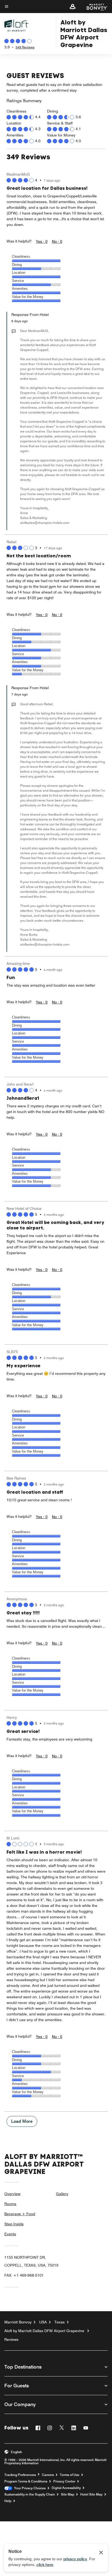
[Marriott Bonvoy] (94, 7)
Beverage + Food (20, 2214)
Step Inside (14, 2224)
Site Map (68, 2494)
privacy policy (75, 2559)
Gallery (62, 2194)
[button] (73, 7)
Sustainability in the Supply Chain (30, 2494)
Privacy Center (64, 2481)
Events (10, 2234)
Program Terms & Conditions (26, 2481)
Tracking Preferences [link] (20, 2475)
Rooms (10, 2204)
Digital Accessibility (66, 2488)
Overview (12, 2194)
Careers (48, 2475)
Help (8, 2501)
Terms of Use (70, 2475)
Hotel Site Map (91, 2494)
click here (45, 2565)
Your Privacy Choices (29, 2488)
